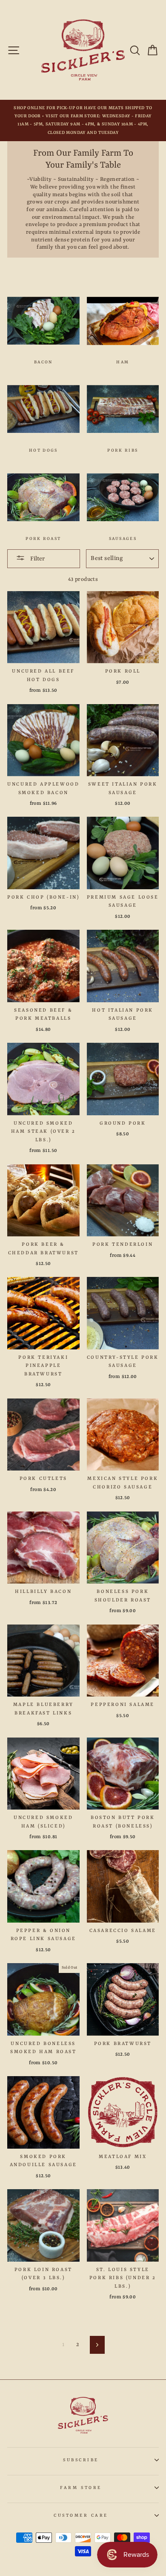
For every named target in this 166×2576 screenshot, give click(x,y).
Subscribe (81, 2460)
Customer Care (81, 2515)
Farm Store (81, 2488)
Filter (37, 559)
